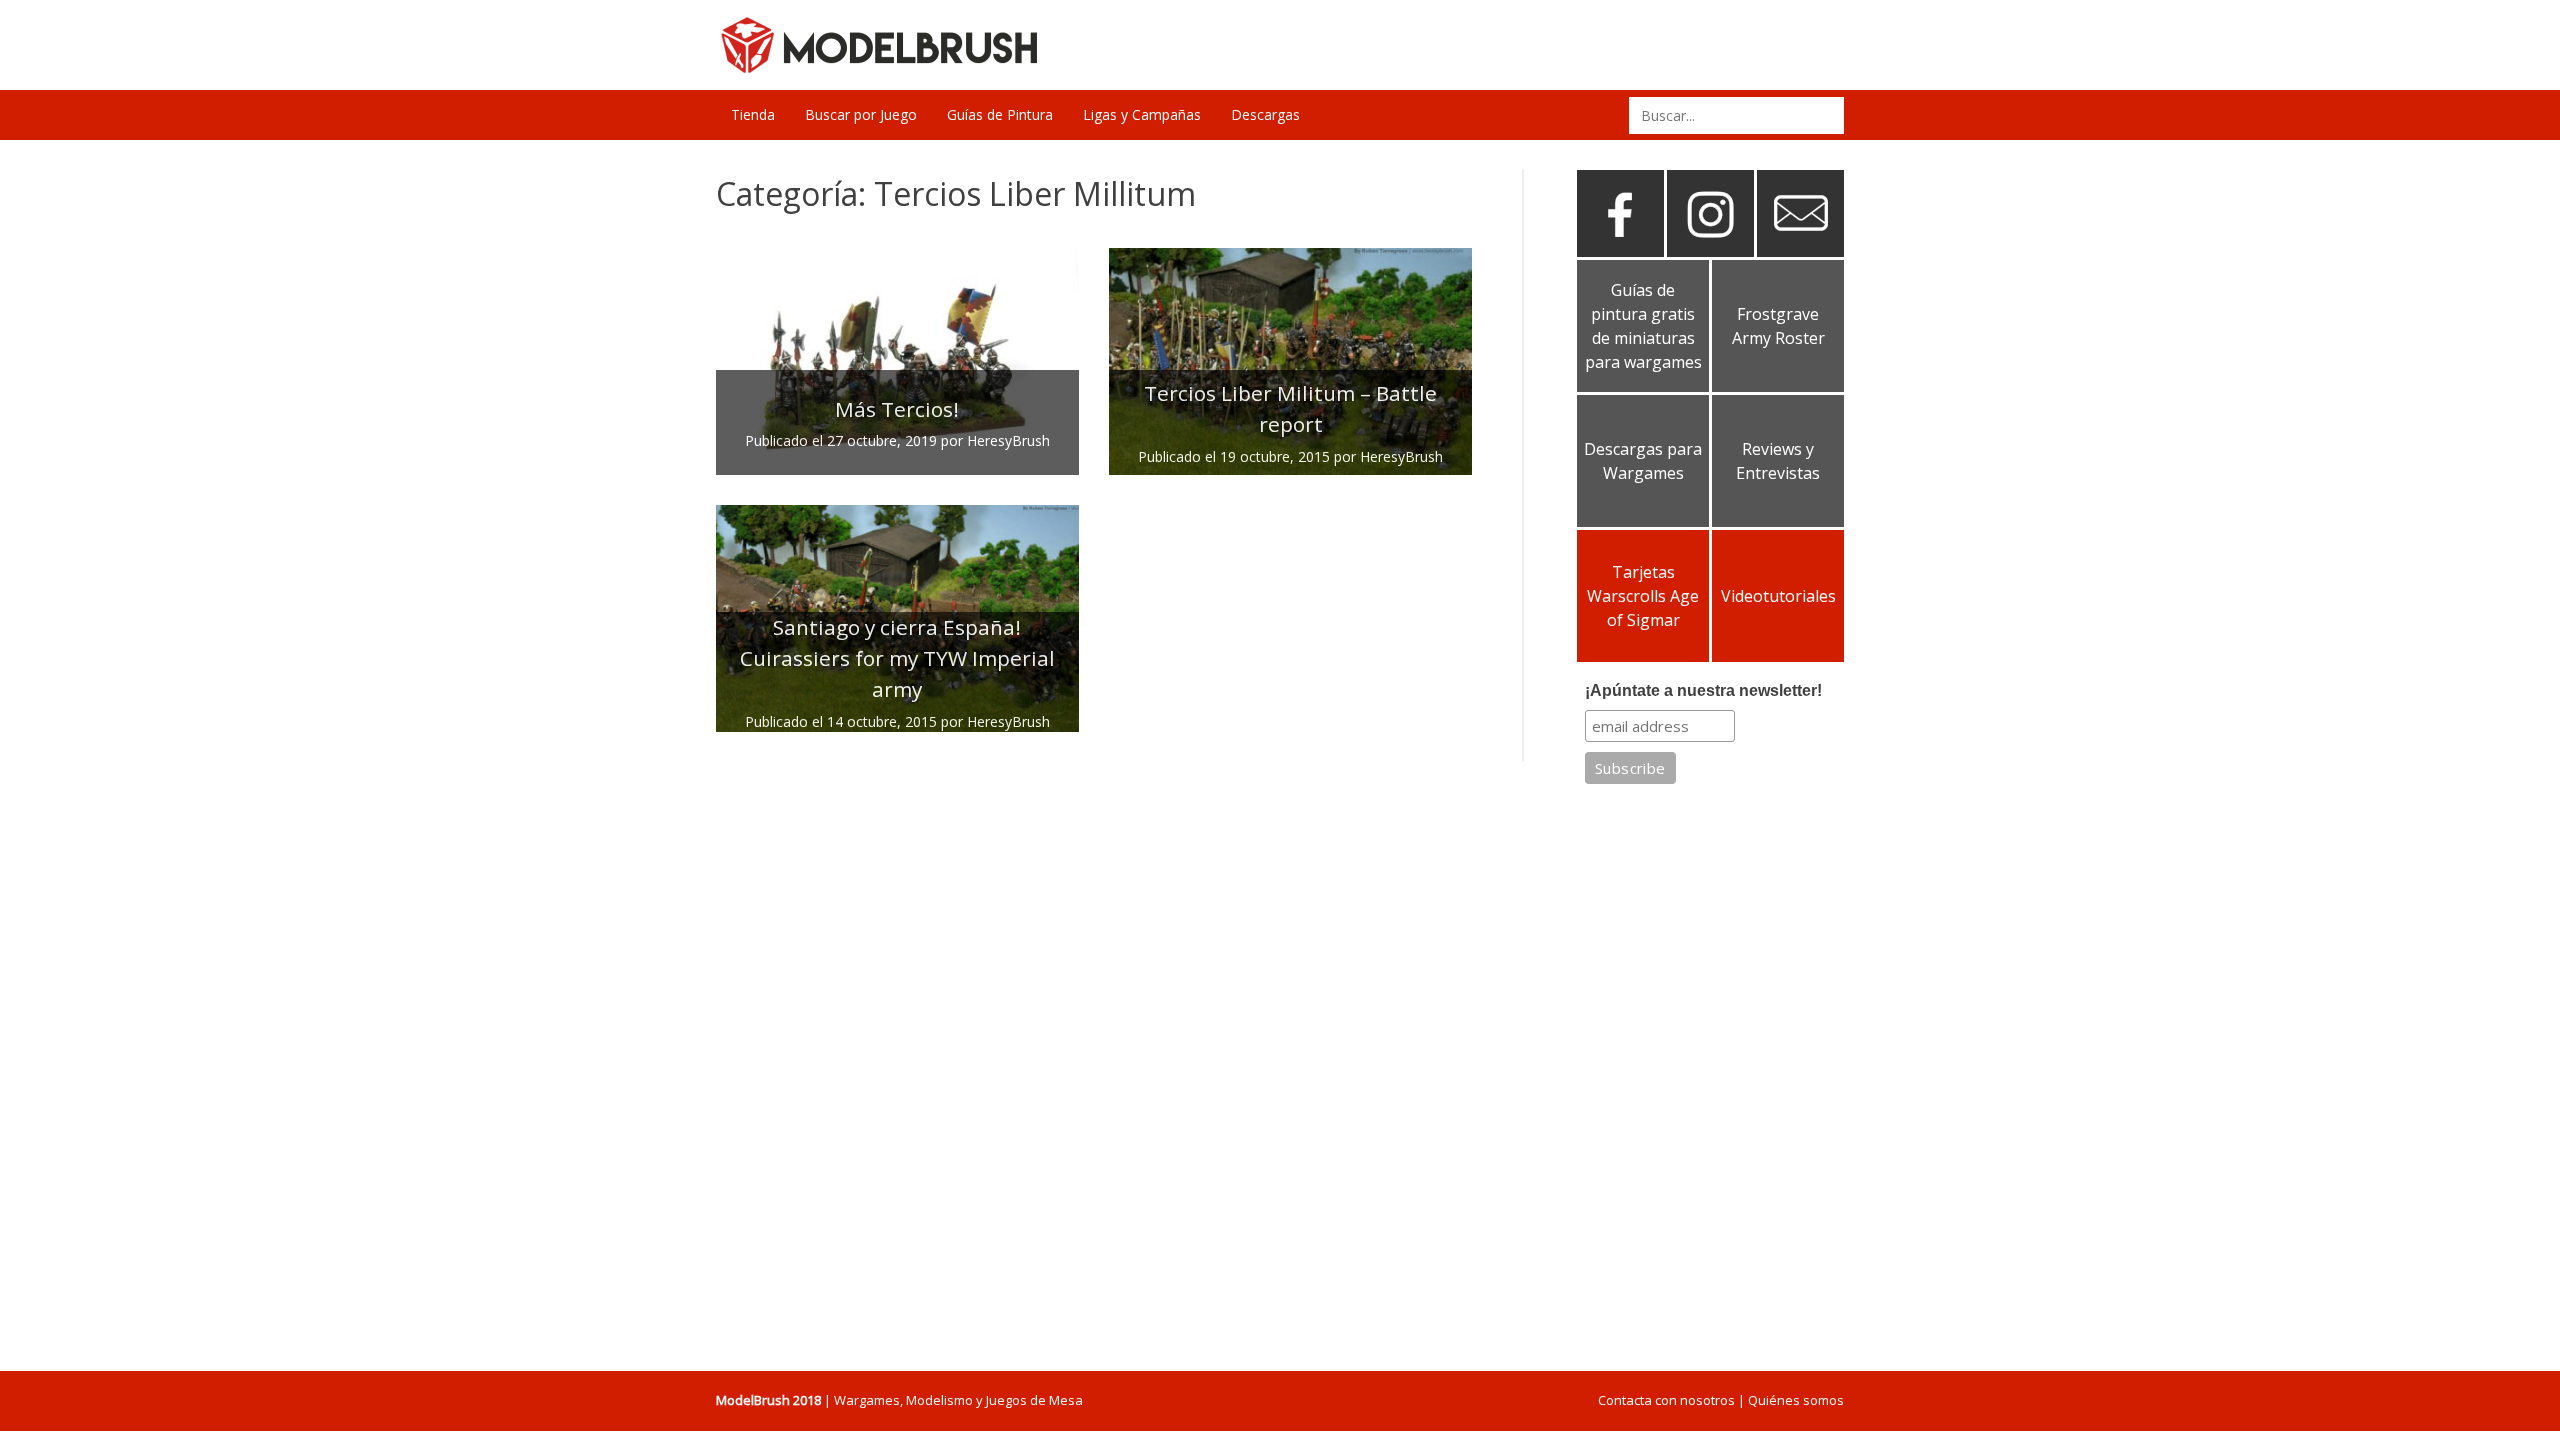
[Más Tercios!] (897, 361)
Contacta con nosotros (1666, 1400)
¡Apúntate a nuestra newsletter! (1703, 690)
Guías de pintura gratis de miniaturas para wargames (1643, 326)
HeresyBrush (1008, 440)
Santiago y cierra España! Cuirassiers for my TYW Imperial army (897, 658)
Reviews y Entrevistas (1778, 461)
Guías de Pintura (1000, 114)
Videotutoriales (1778, 596)
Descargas (1265, 114)
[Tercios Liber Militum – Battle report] (1290, 361)
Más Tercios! (897, 409)
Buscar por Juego (861, 114)
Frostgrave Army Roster (1778, 326)
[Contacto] (1800, 249)
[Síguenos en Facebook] (1620, 249)
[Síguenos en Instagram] (1710, 249)
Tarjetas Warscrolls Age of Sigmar (1643, 596)
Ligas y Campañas (1142, 114)
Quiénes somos (1796, 1400)
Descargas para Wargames (1643, 461)
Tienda (753, 114)
